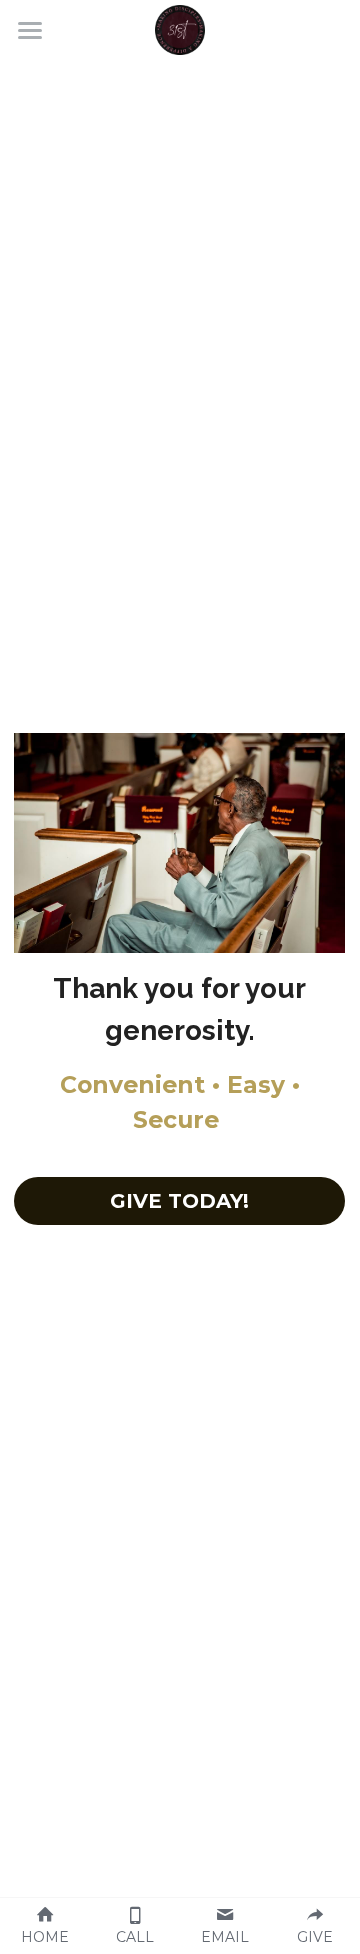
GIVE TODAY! (179, 1201)
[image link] (180, 28)
